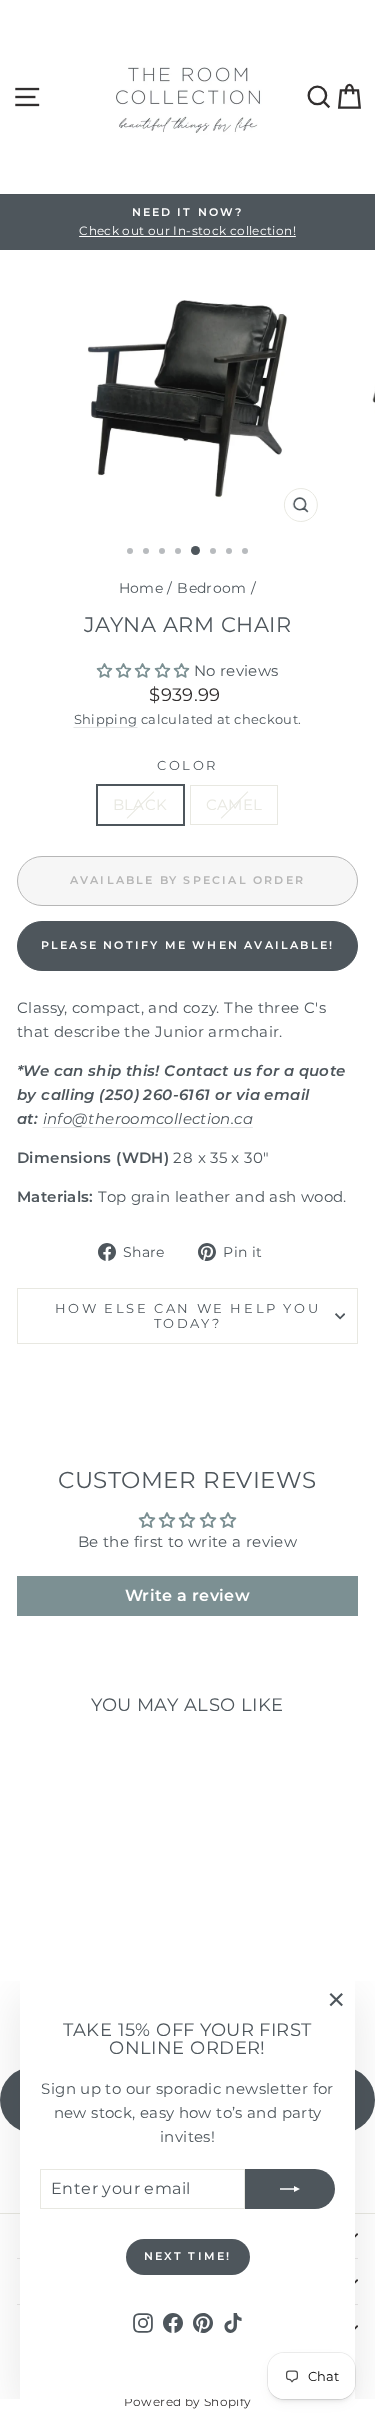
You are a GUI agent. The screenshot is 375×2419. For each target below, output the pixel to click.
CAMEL (234, 804)
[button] (143, 670)
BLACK (140, 804)
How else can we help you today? (187, 1315)
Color (187, 765)
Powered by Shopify (188, 2401)
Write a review (187, 1595)
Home (141, 588)
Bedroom (212, 588)
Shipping (106, 719)
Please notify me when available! (187, 945)
